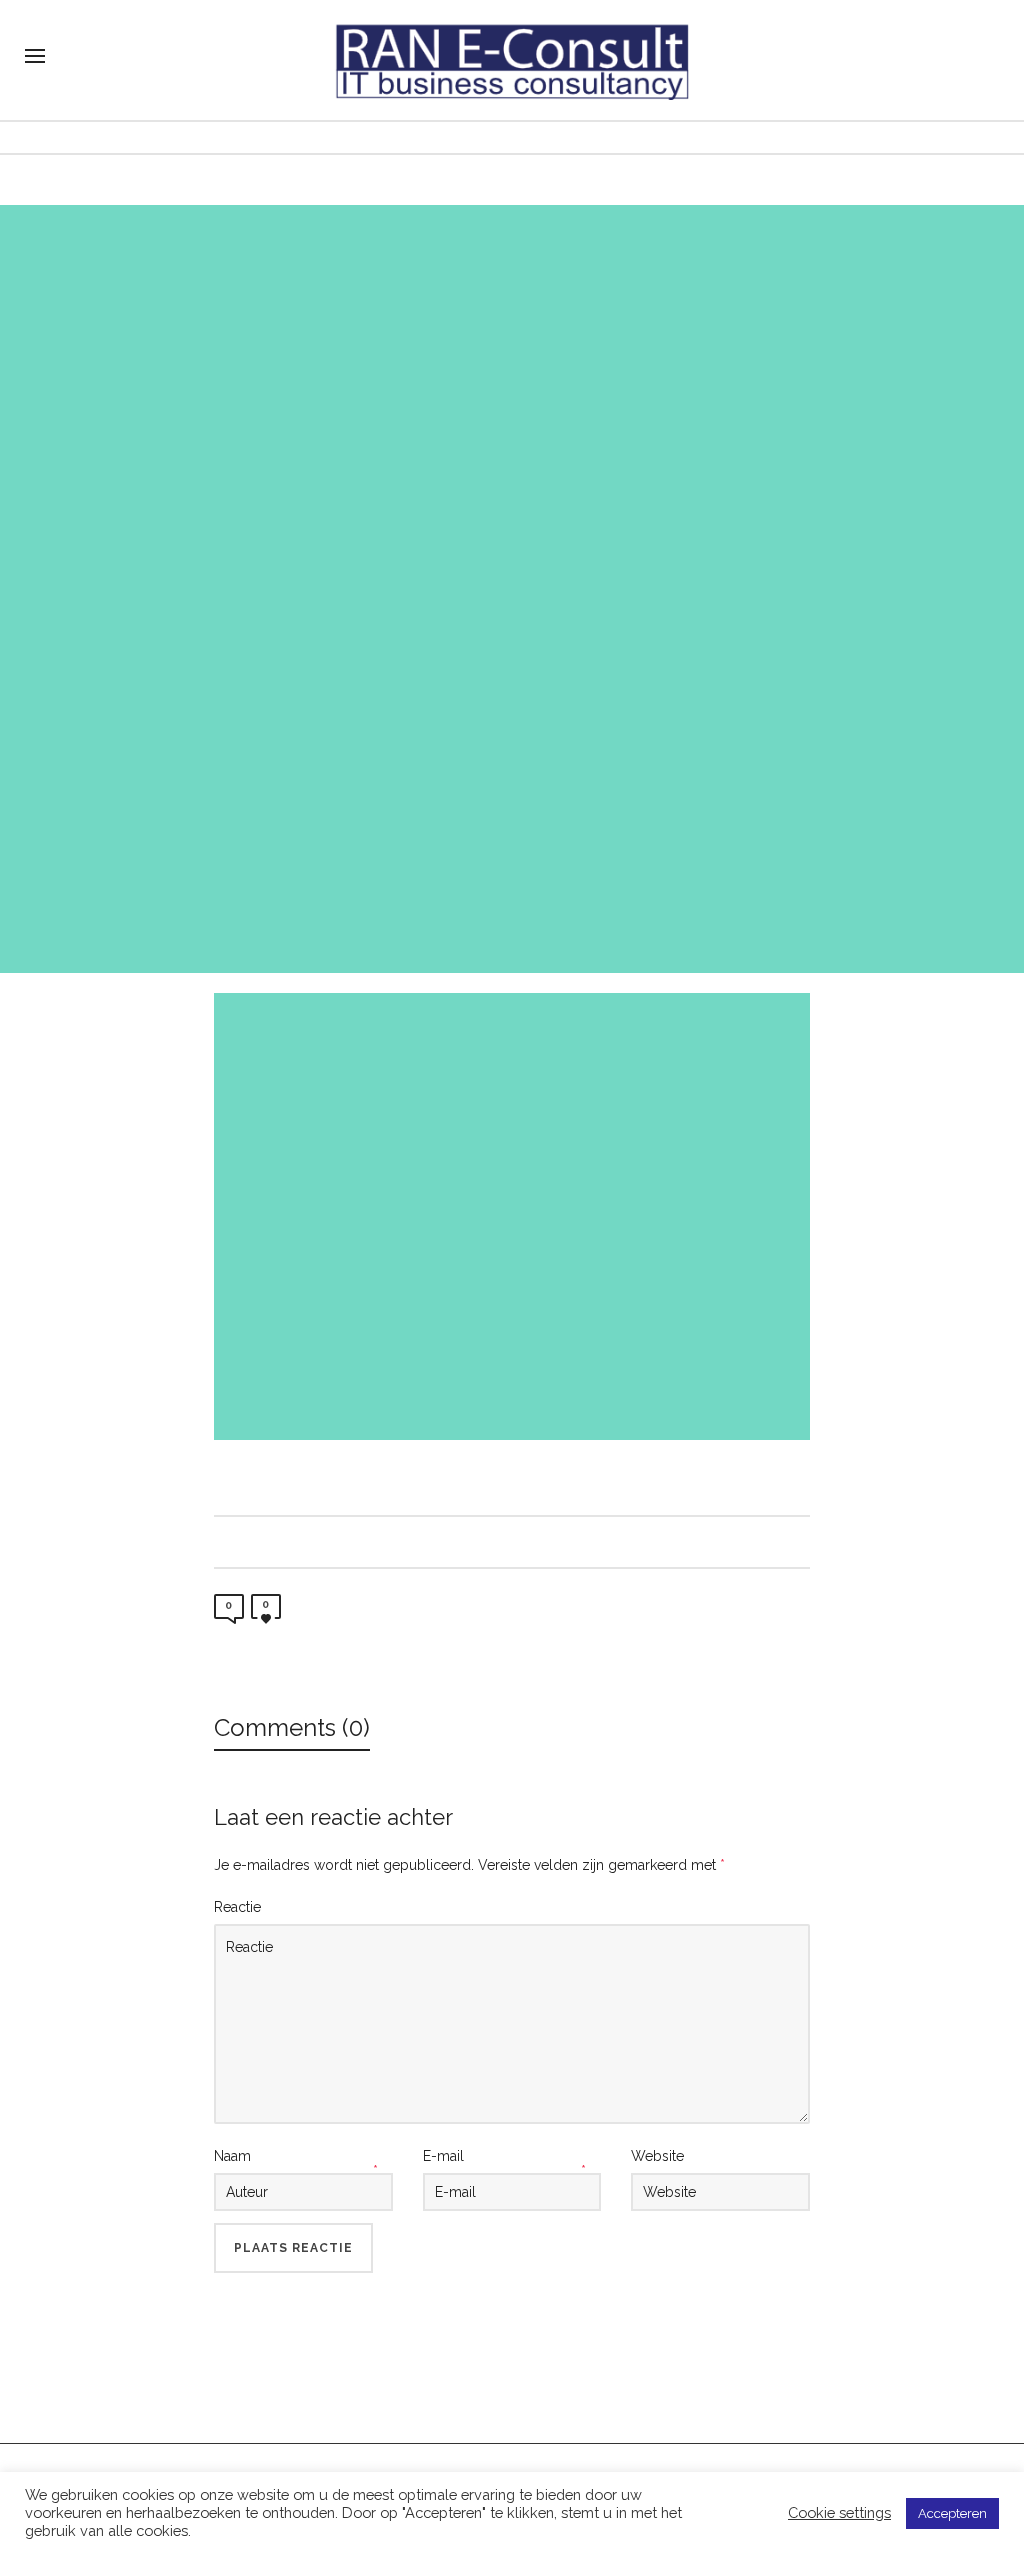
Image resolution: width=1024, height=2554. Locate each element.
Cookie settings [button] (839, 2512)
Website (657, 2156)
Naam (232, 2156)
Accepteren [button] (952, 2513)
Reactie (237, 1907)
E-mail (443, 2156)
